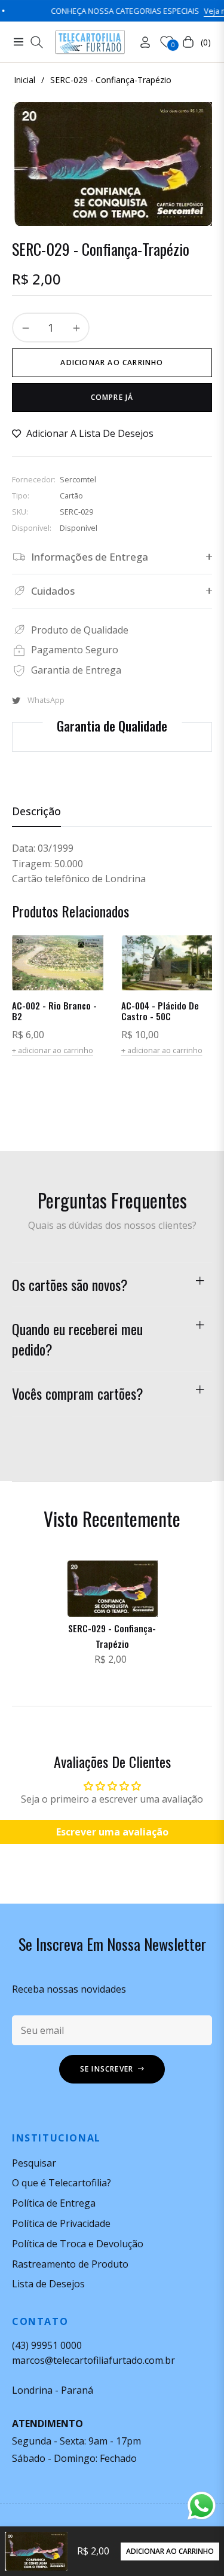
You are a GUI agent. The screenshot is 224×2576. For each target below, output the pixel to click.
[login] (140, 42)
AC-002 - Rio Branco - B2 (54, 1011)
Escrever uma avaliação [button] (112, 1832)
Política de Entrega (54, 2203)
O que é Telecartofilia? (62, 2183)
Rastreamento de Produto (70, 2264)
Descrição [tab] (36, 811)
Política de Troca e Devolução (78, 2244)
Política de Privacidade (61, 2223)
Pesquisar (34, 2163)
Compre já (112, 397)
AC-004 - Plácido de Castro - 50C (160, 1011)
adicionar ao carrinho (170, 2551)
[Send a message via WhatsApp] (202, 2506)
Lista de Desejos (48, 2284)
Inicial (24, 80)
